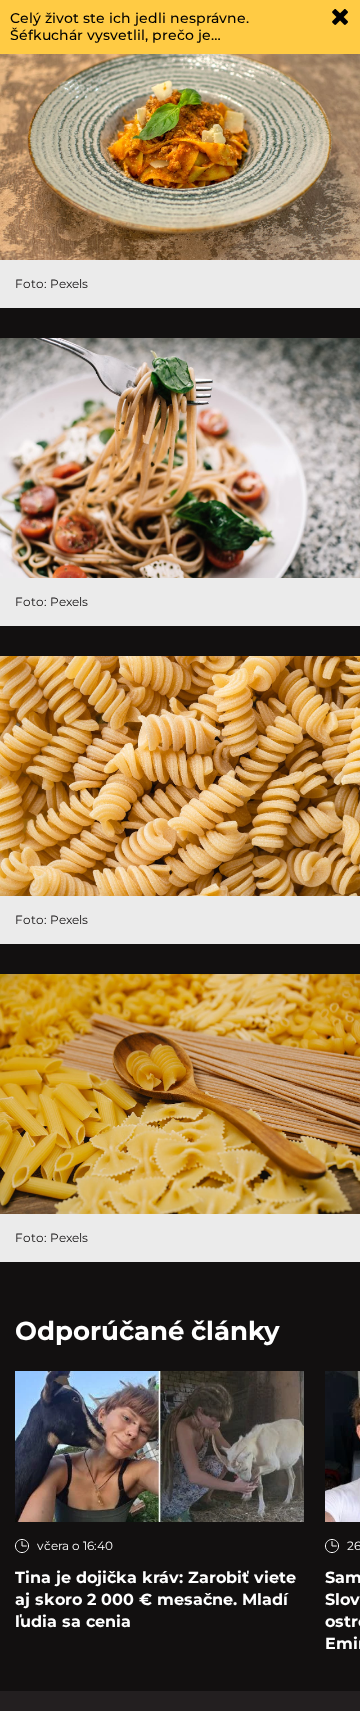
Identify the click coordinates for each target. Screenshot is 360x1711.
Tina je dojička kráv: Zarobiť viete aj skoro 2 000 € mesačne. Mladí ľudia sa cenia (155, 1599)
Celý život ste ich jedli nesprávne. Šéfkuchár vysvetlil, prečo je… (129, 26)
